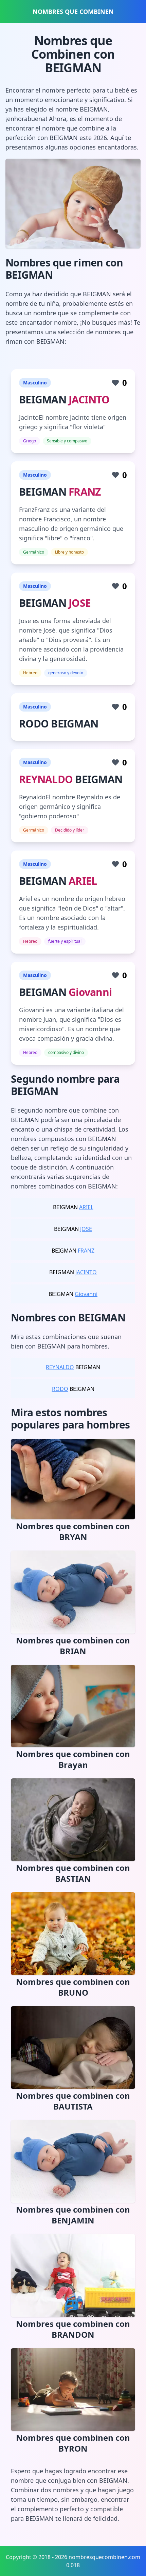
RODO (60, 1389)
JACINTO (89, 400)
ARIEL (83, 881)
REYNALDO (46, 779)
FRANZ (85, 492)
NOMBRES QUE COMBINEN (73, 12)
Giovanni (90, 992)
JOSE (80, 603)
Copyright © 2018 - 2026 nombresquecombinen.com (73, 2557)
